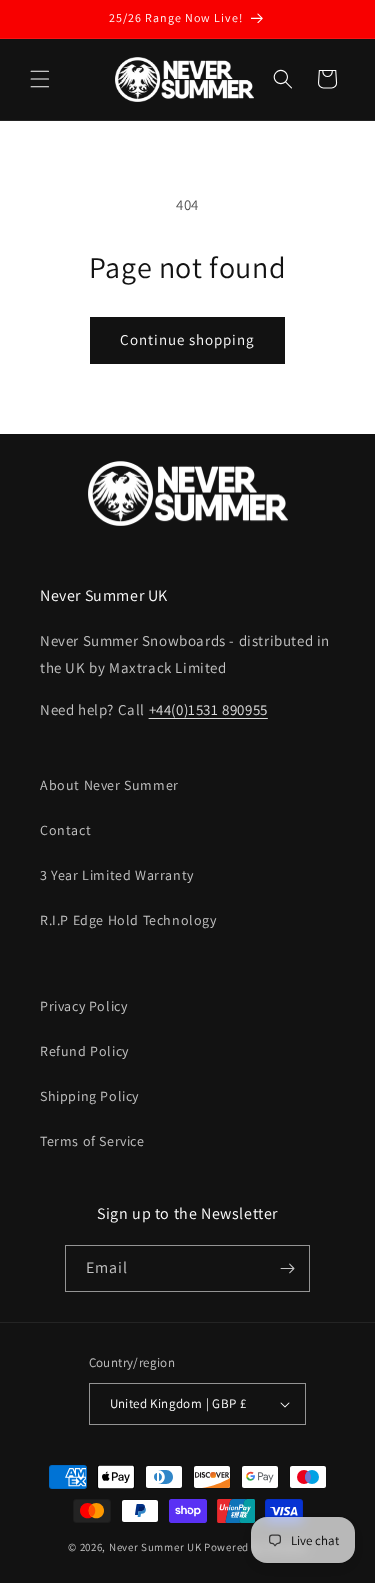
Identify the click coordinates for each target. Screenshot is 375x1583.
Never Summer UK (155, 1547)
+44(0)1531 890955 (208, 709)
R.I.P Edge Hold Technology (128, 920)
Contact (65, 830)
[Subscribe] (287, 1268)
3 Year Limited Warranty (117, 875)
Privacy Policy (83, 1006)
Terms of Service (92, 1141)
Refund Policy (84, 1051)
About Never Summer (109, 785)
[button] (40, 79)
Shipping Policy (89, 1096)
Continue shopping (187, 339)
